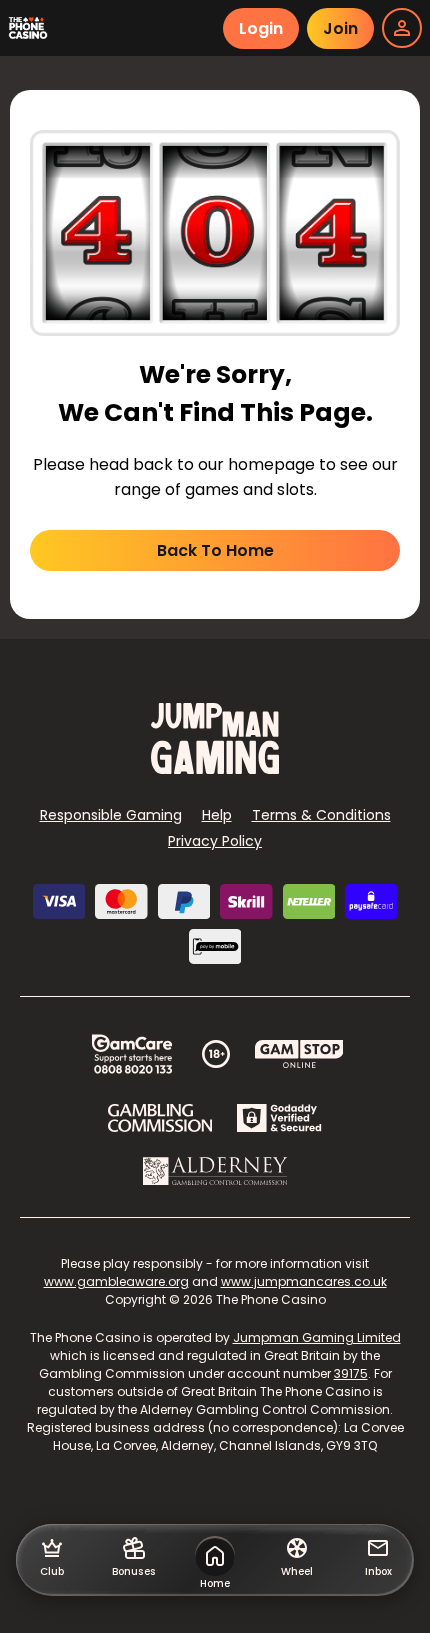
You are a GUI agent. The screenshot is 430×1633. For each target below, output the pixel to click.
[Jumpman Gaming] (215, 768)
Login (261, 28)
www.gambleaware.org (116, 1281)
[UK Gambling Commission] (160, 1118)
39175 (351, 1373)
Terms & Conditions (321, 815)
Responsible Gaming (111, 815)
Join (340, 28)
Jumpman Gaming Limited (317, 1337)
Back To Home (215, 550)
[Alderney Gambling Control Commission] (215, 1171)
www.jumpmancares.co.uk (304, 1281)
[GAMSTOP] (299, 1054)
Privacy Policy (215, 841)
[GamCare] (132, 1054)
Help (217, 815)
